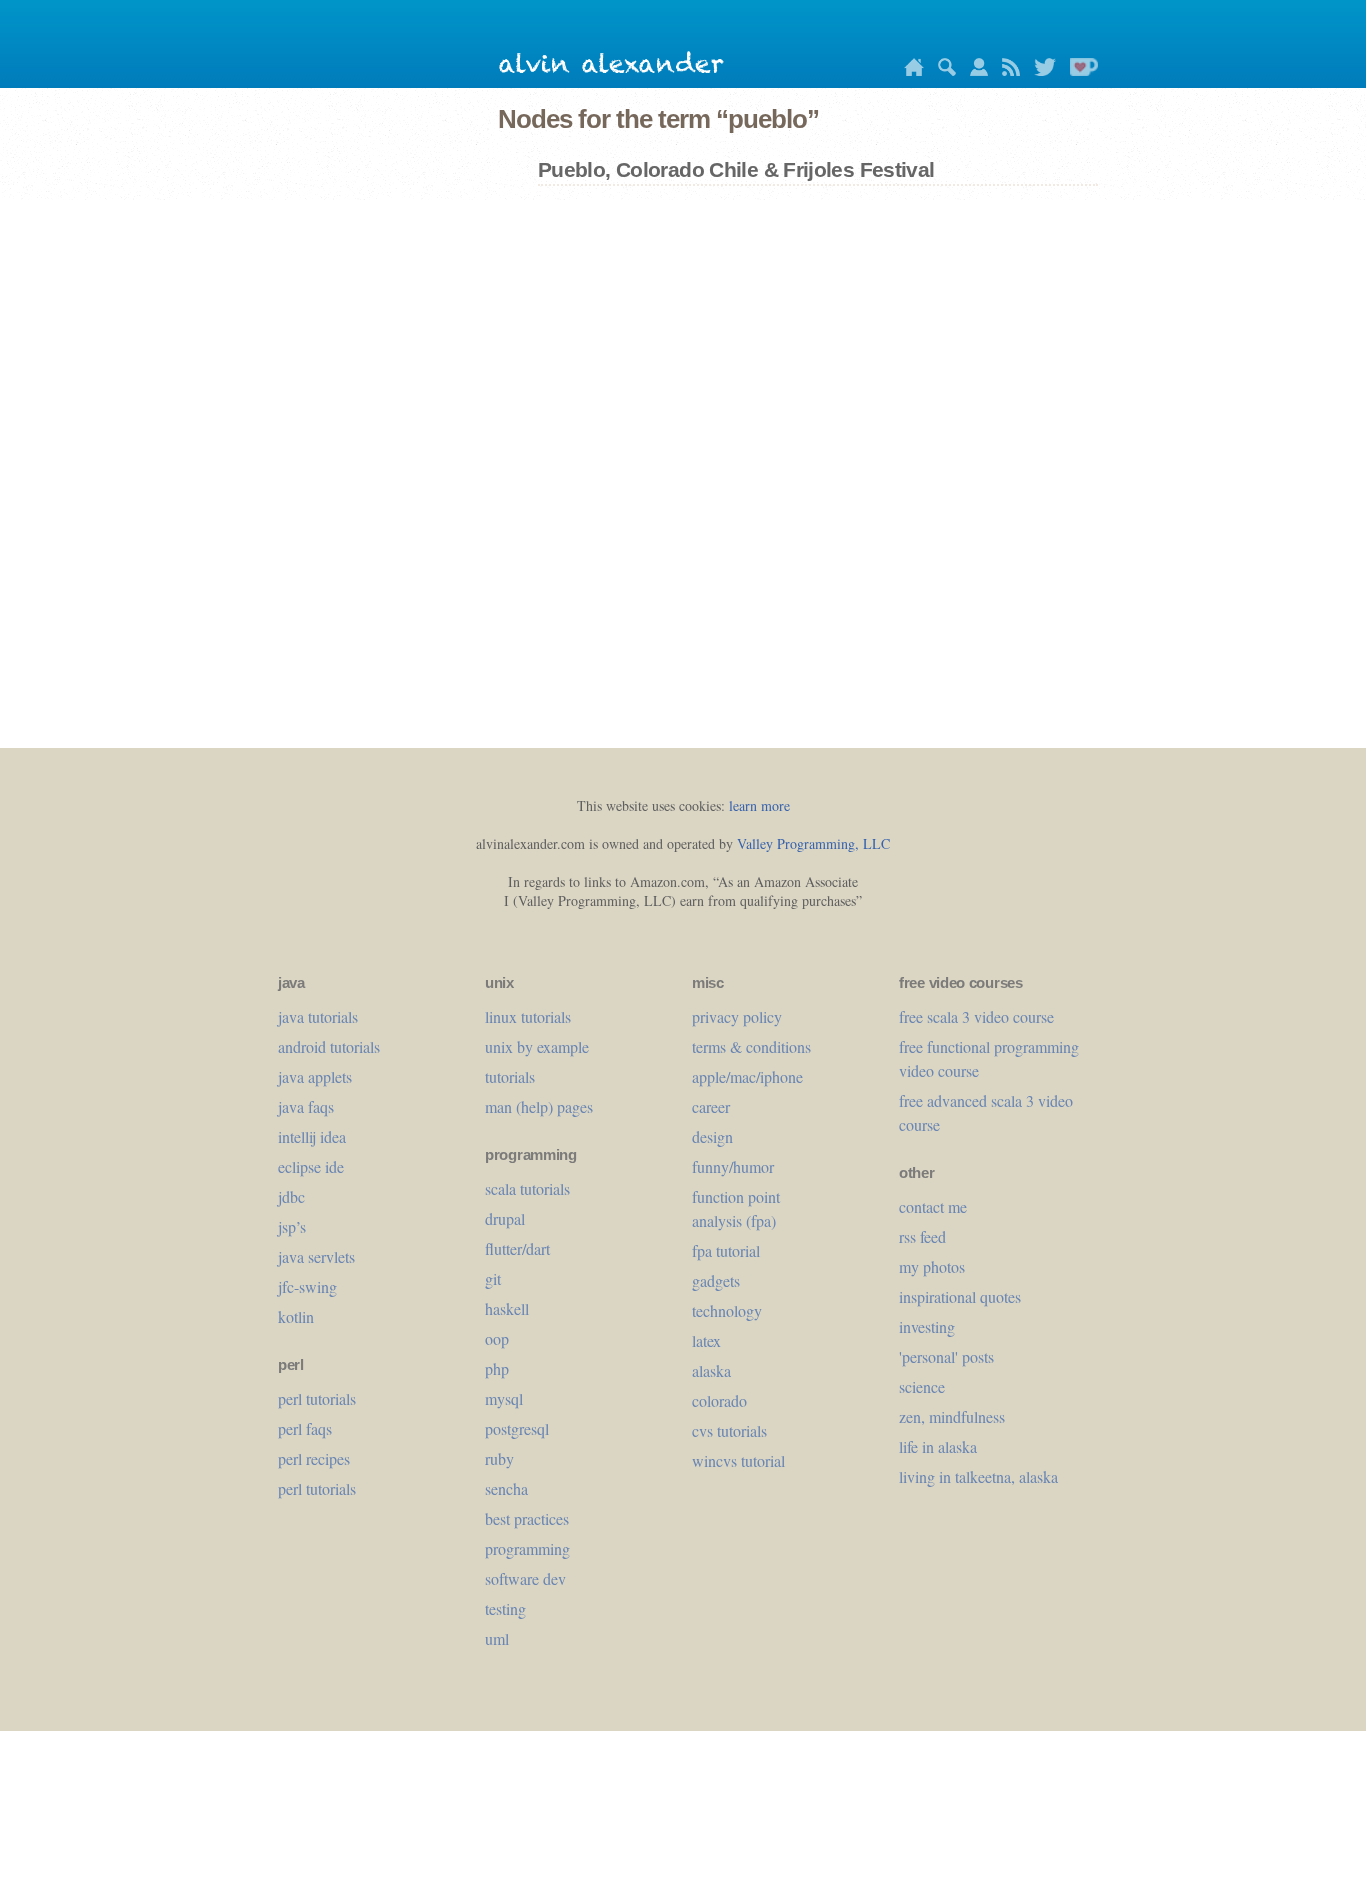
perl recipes (314, 1458)
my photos (932, 1266)
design (712, 1136)
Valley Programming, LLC (813, 843)
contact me (933, 1206)
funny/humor (733, 1166)
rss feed (922, 1236)
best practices (527, 1518)
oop (497, 1338)
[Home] (909, 70)
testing (505, 1608)
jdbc (291, 1196)
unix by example (537, 1046)
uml (497, 1638)
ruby (499, 1458)
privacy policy (737, 1016)
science (922, 1386)
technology (727, 1310)
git (493, 1278)
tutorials (510, 1076)
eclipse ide (311, 1166)
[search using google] (942, 70)
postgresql (517, 1428)
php (497, 1368)
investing (927, 1326)
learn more (759, 805)
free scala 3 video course (976, 1016)
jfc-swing (307, 1286)
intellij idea (312, 1136)
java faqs (306, 1106)
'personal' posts (946, 1356)
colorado (719, 1400)
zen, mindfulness (952, 1416)
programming (527, 1548)
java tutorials (318, 1016)
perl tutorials (317, 1398)
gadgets (716, 1280)
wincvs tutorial (738, 1460)
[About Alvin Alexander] (974, 70)
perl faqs (305, 1428)
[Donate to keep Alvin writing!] (1079, 70)
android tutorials (329, 1046)
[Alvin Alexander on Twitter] (1040, 70)
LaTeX (706, 1340)
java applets (315, 1076)
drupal (505, 1218)
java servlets (316, 1256)
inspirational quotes (960, 1296)
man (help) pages (539, 1106)
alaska (711, 1370)
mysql (504, 1398)
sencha (506, 1488)
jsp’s (292, 1226)
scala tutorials (527, 1188)
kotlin (296, 1316)
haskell (507, 1308)
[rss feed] (1006, 70)
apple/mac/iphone (747, 1076)
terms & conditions (751, 1046)
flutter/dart (517, 1248)
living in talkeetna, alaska (978, 1476)
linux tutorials (528, 1016)
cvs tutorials (729, 1430)
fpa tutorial (726, 1250)
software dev (525, 1578)
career (711, 1106)
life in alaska (938, 1446)
